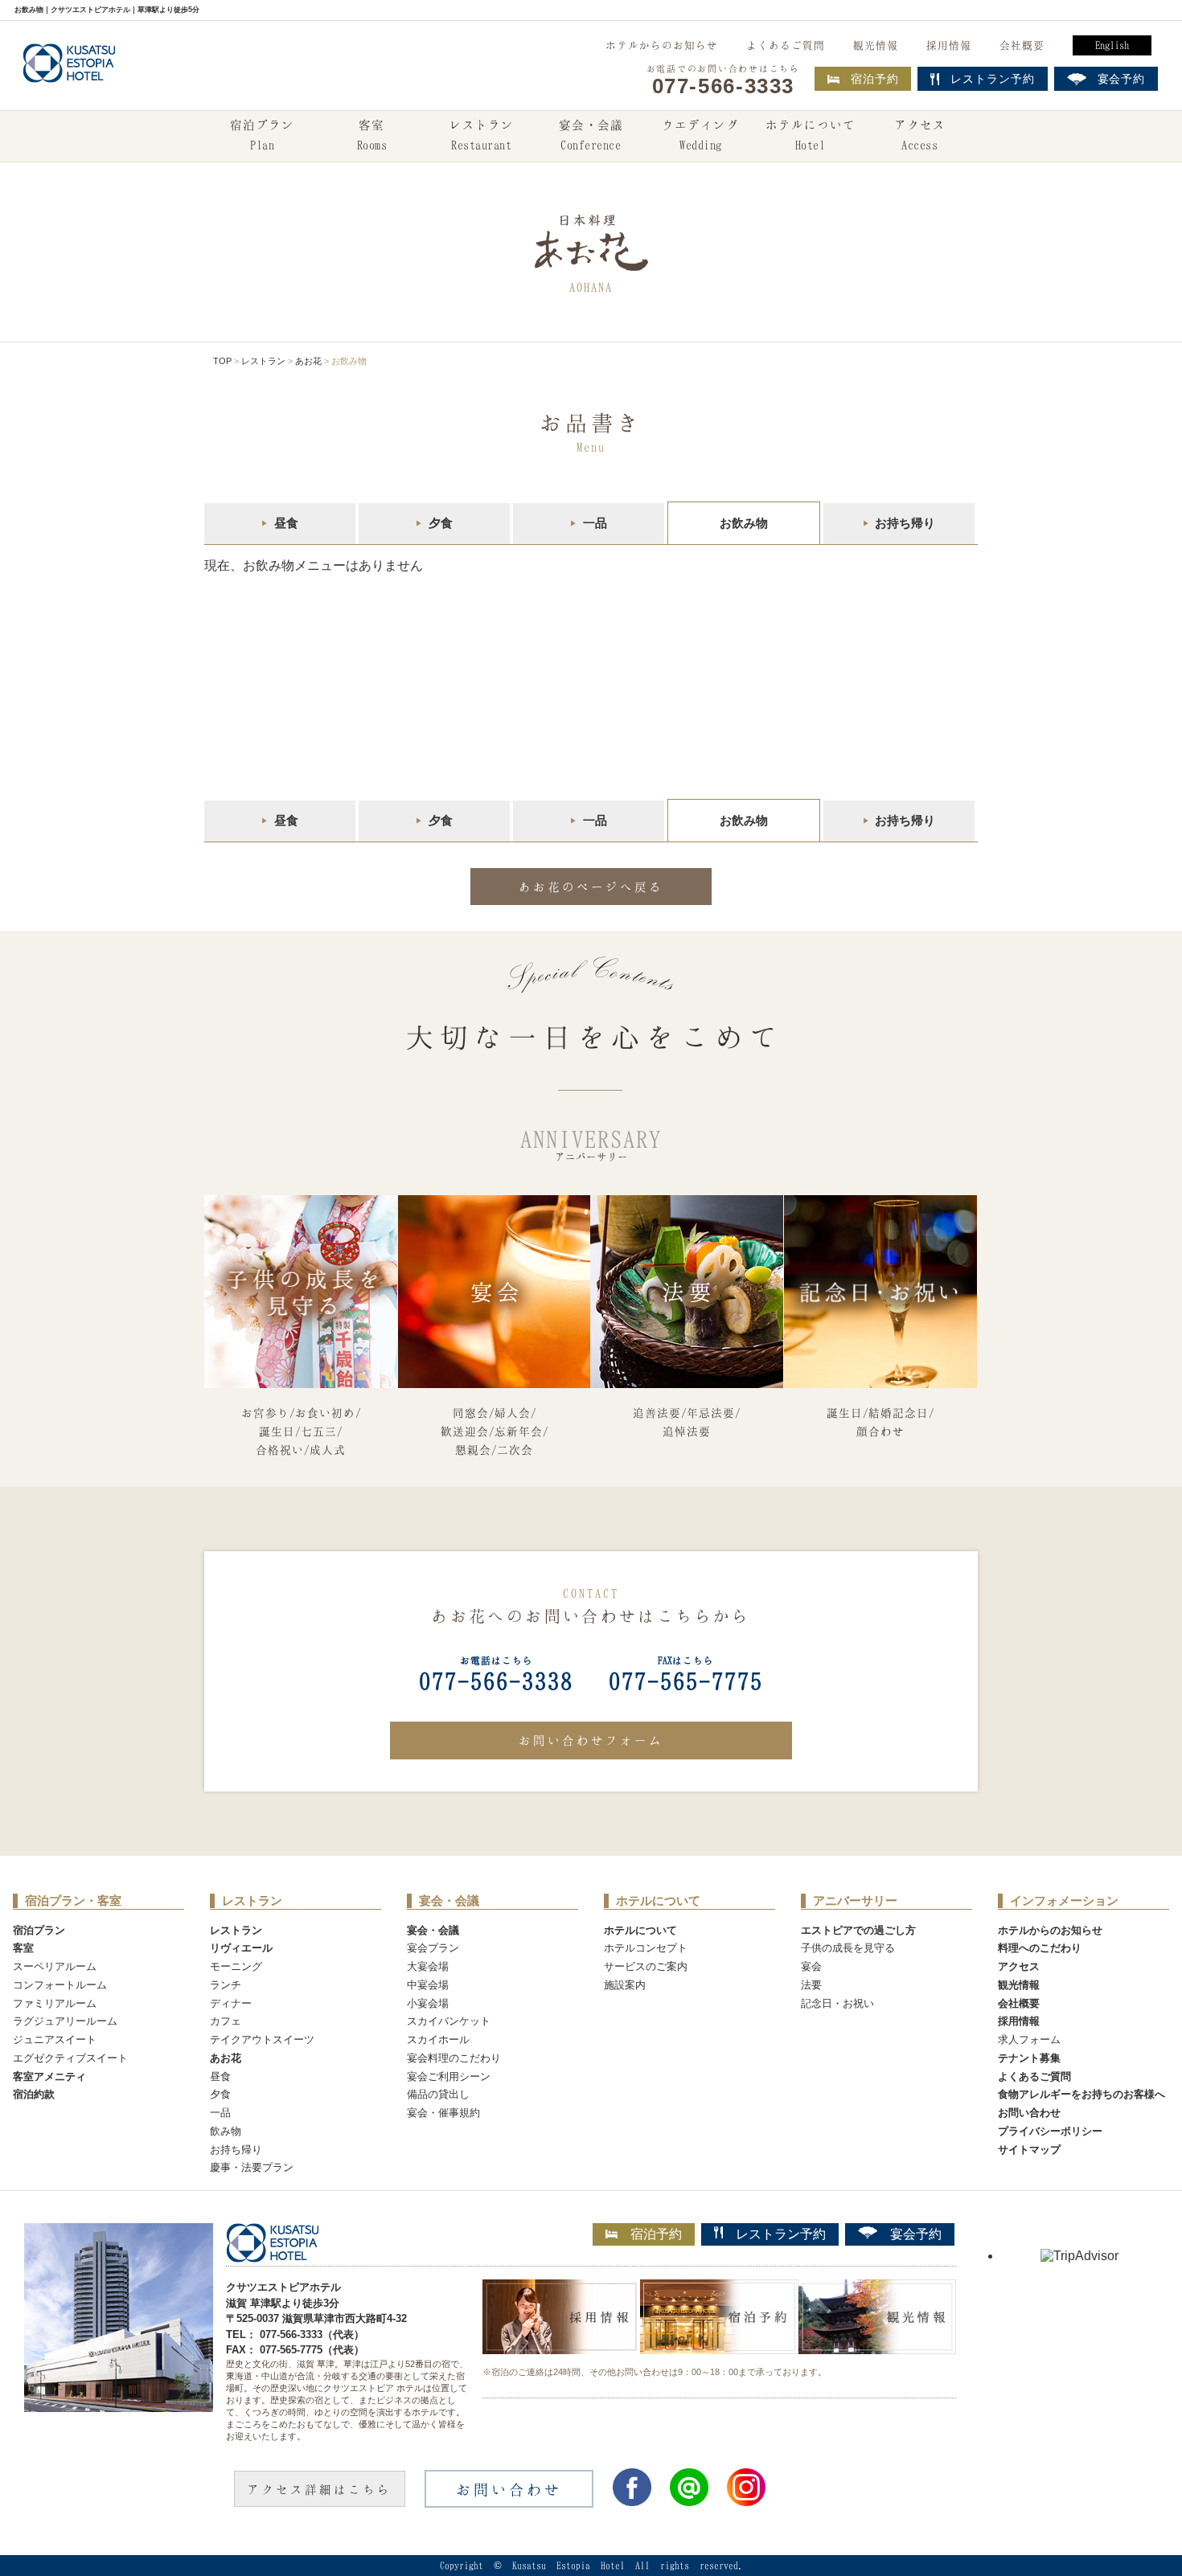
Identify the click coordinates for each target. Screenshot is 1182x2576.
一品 (595, 523)
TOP (222, 361)
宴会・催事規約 (443, 2113)
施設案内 (625, 1985)
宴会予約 (916, 2234)
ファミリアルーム (55, 2003)
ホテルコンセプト (646, 1948)
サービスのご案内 (646, 1966)
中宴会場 (428, 1985)
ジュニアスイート (55, 2040)
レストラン (482, 135)
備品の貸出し (438, 2094)
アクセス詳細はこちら (319, 2489)
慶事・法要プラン (252, 2167)
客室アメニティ (49, 2076)
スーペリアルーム (55, 1966)
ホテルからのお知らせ (662, 45)
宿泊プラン (262, 135)
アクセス (920, 135)
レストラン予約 (781, 2234)
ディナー (231, 2003)
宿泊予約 (875, 79)
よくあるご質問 (786, 45)
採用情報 (949, 45)
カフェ (226, 2021)
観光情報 (876, 45)
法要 (811, 1985)
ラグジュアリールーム (65, 2021)
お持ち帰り (905, 523)
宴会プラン (433, 1948)
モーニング (236, 1966)
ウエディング (700, 135)
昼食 (286, 523)
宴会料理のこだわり (454, 2058)
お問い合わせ (1029, 2113)
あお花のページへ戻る (591, 887)
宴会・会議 (591, 135)
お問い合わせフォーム (591, 1740)
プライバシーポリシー (1050, 2131)
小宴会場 (428, 2003)
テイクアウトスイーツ (262, 2040)
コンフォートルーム (60, 1985)
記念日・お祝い (837, 2003)
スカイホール (438, 2040)
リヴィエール (241, 1948)
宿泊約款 (34, 2094)
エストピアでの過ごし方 (858, 1930)
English (1112, 45)
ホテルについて (811, 135)
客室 (372, 135)
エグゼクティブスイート (70, 2058)
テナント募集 (1029, 2058)
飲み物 (226, 2131)
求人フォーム (1029, 2040)
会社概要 (1022, 45)
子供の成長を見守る (848, 1948)
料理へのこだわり (1040, 1948)
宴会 (811, 1966)
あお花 (308, 361)
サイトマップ (1029, 2150)
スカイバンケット (449, 2021)
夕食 (441, 523)
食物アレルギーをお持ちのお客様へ (1081, 2094)
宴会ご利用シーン (449, 2076)
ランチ (226, 1985)
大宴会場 (428, 1966)
